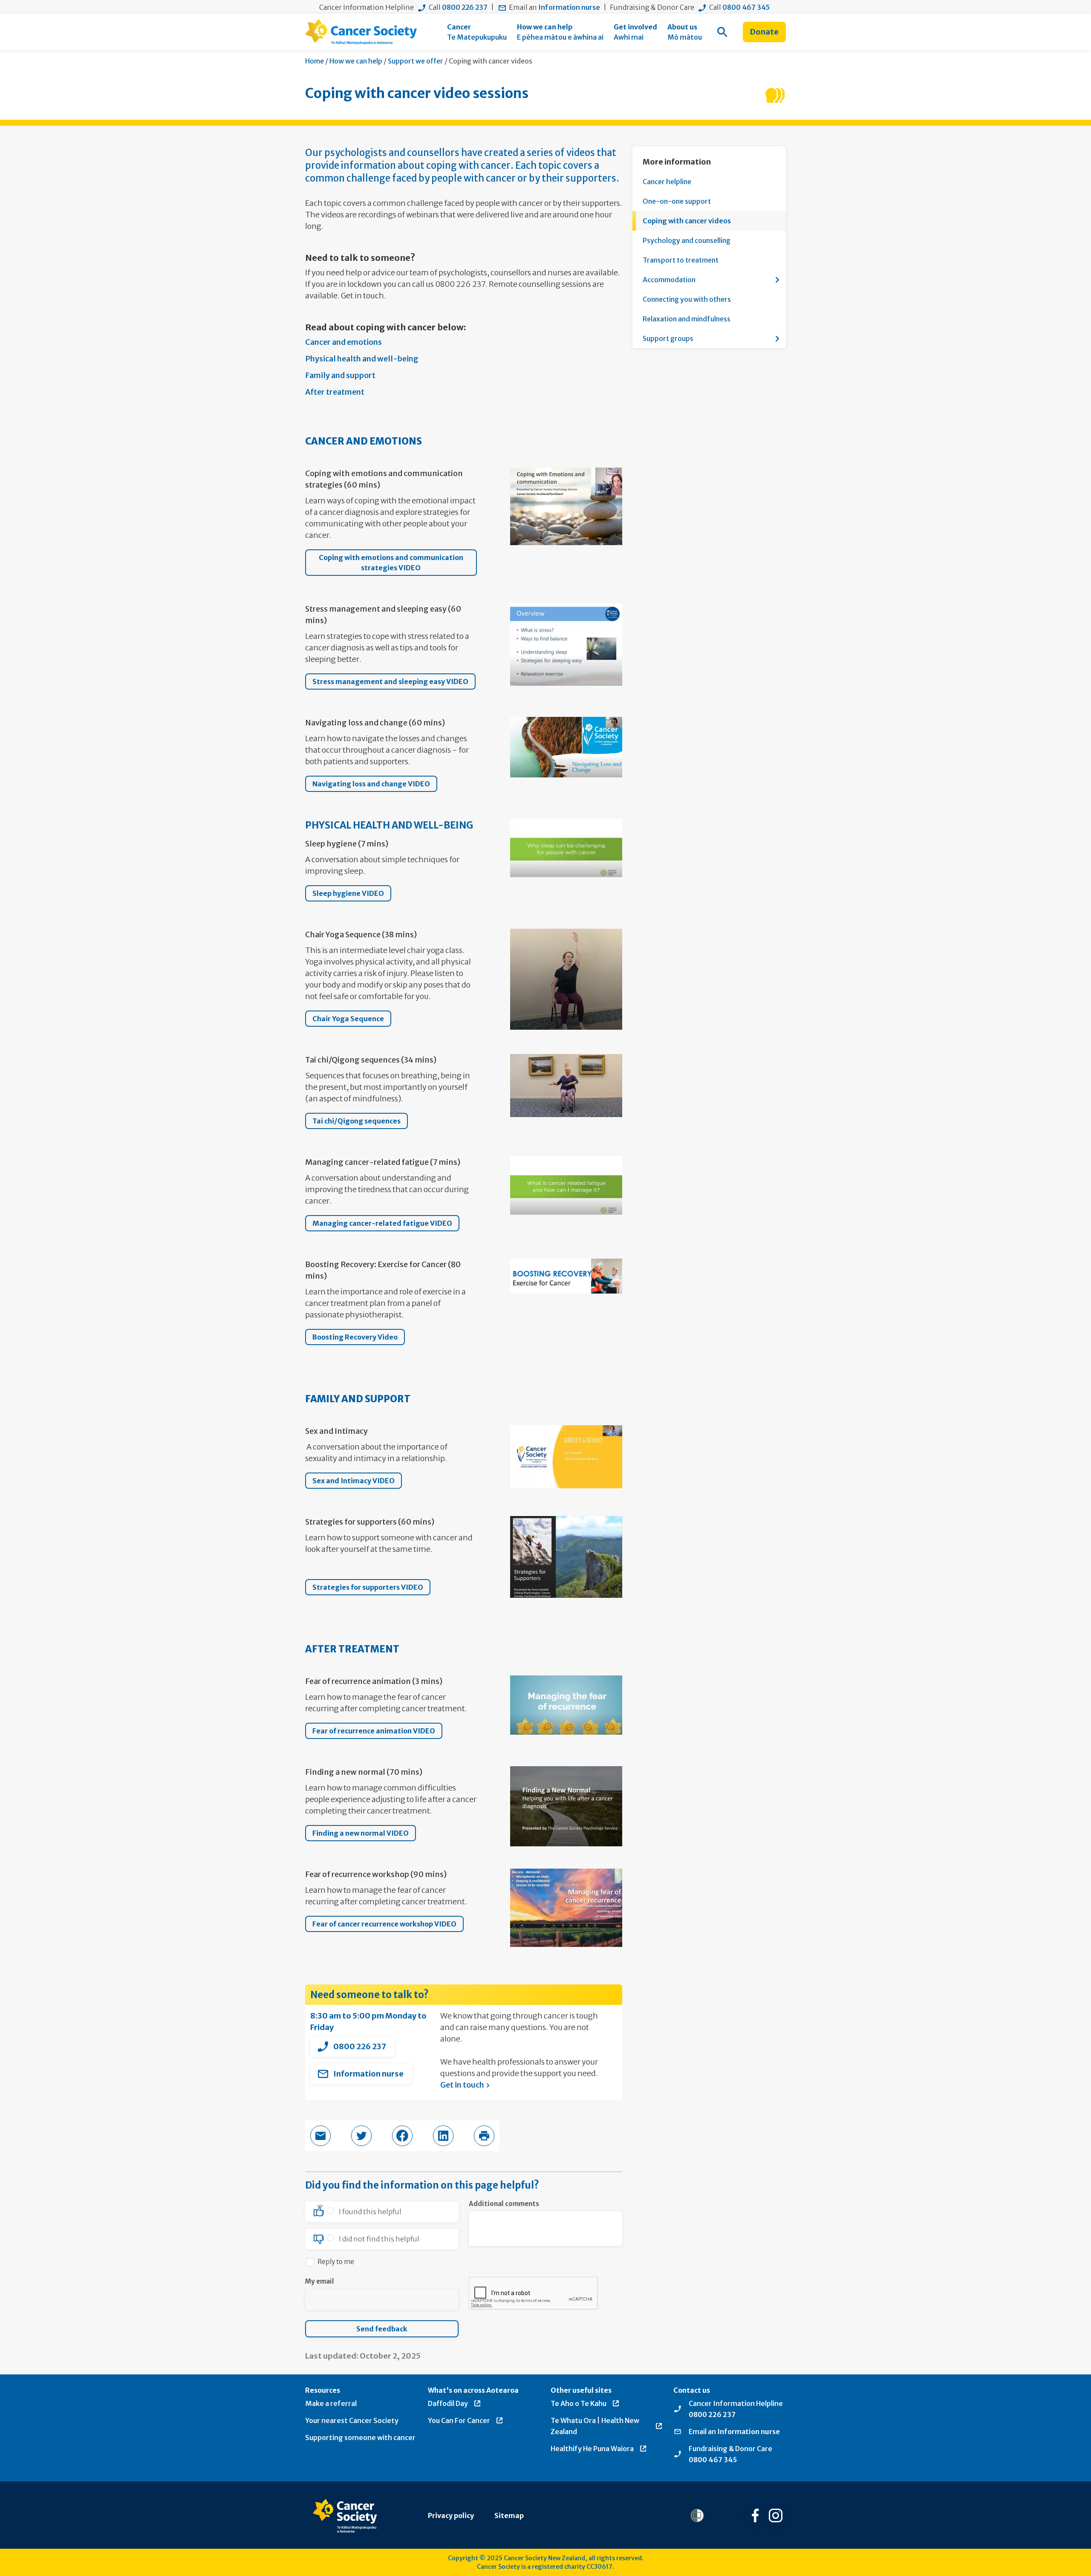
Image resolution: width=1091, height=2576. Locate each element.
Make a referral (331, 2403)
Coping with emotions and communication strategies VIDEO (391, 563)
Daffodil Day (448, 2403)
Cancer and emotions (343, 342)
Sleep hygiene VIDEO (348, 893)
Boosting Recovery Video (355, 1337)
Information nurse (569, 7)
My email (320, 2281)
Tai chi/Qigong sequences (356, 1121)
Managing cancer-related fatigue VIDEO (382, 1223)
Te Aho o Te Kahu (579, 2403)
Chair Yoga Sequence (348, 1019)
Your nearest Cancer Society (352, 2420)
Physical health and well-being (362, 359)
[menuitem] (477, 32)
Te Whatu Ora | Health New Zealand (595, 2426)
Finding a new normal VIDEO (361, 1833)
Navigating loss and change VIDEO (371, 784)
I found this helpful (370, 2212)
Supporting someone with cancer (360, 2437)
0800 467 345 (746, 7)
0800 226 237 (465, 7)
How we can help (356, 61)
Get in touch (462, 2085)
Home (315, 61)
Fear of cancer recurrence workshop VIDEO (384, 1924)
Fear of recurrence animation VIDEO (374, 1731)
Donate (764, 32)
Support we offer (416, 61)
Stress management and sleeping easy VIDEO (390, 682)
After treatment (335, 392)
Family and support (340, 375)
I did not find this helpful (379, 2239)
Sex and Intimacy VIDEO (354, 1481)
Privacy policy (451, 2515)
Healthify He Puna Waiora (592, 2449)
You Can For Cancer (459, 2420)
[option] (382, 2212)
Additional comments (504, 2204)
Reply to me (336, 2262)
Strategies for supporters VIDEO (368, 1587)
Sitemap (509, 2515)
